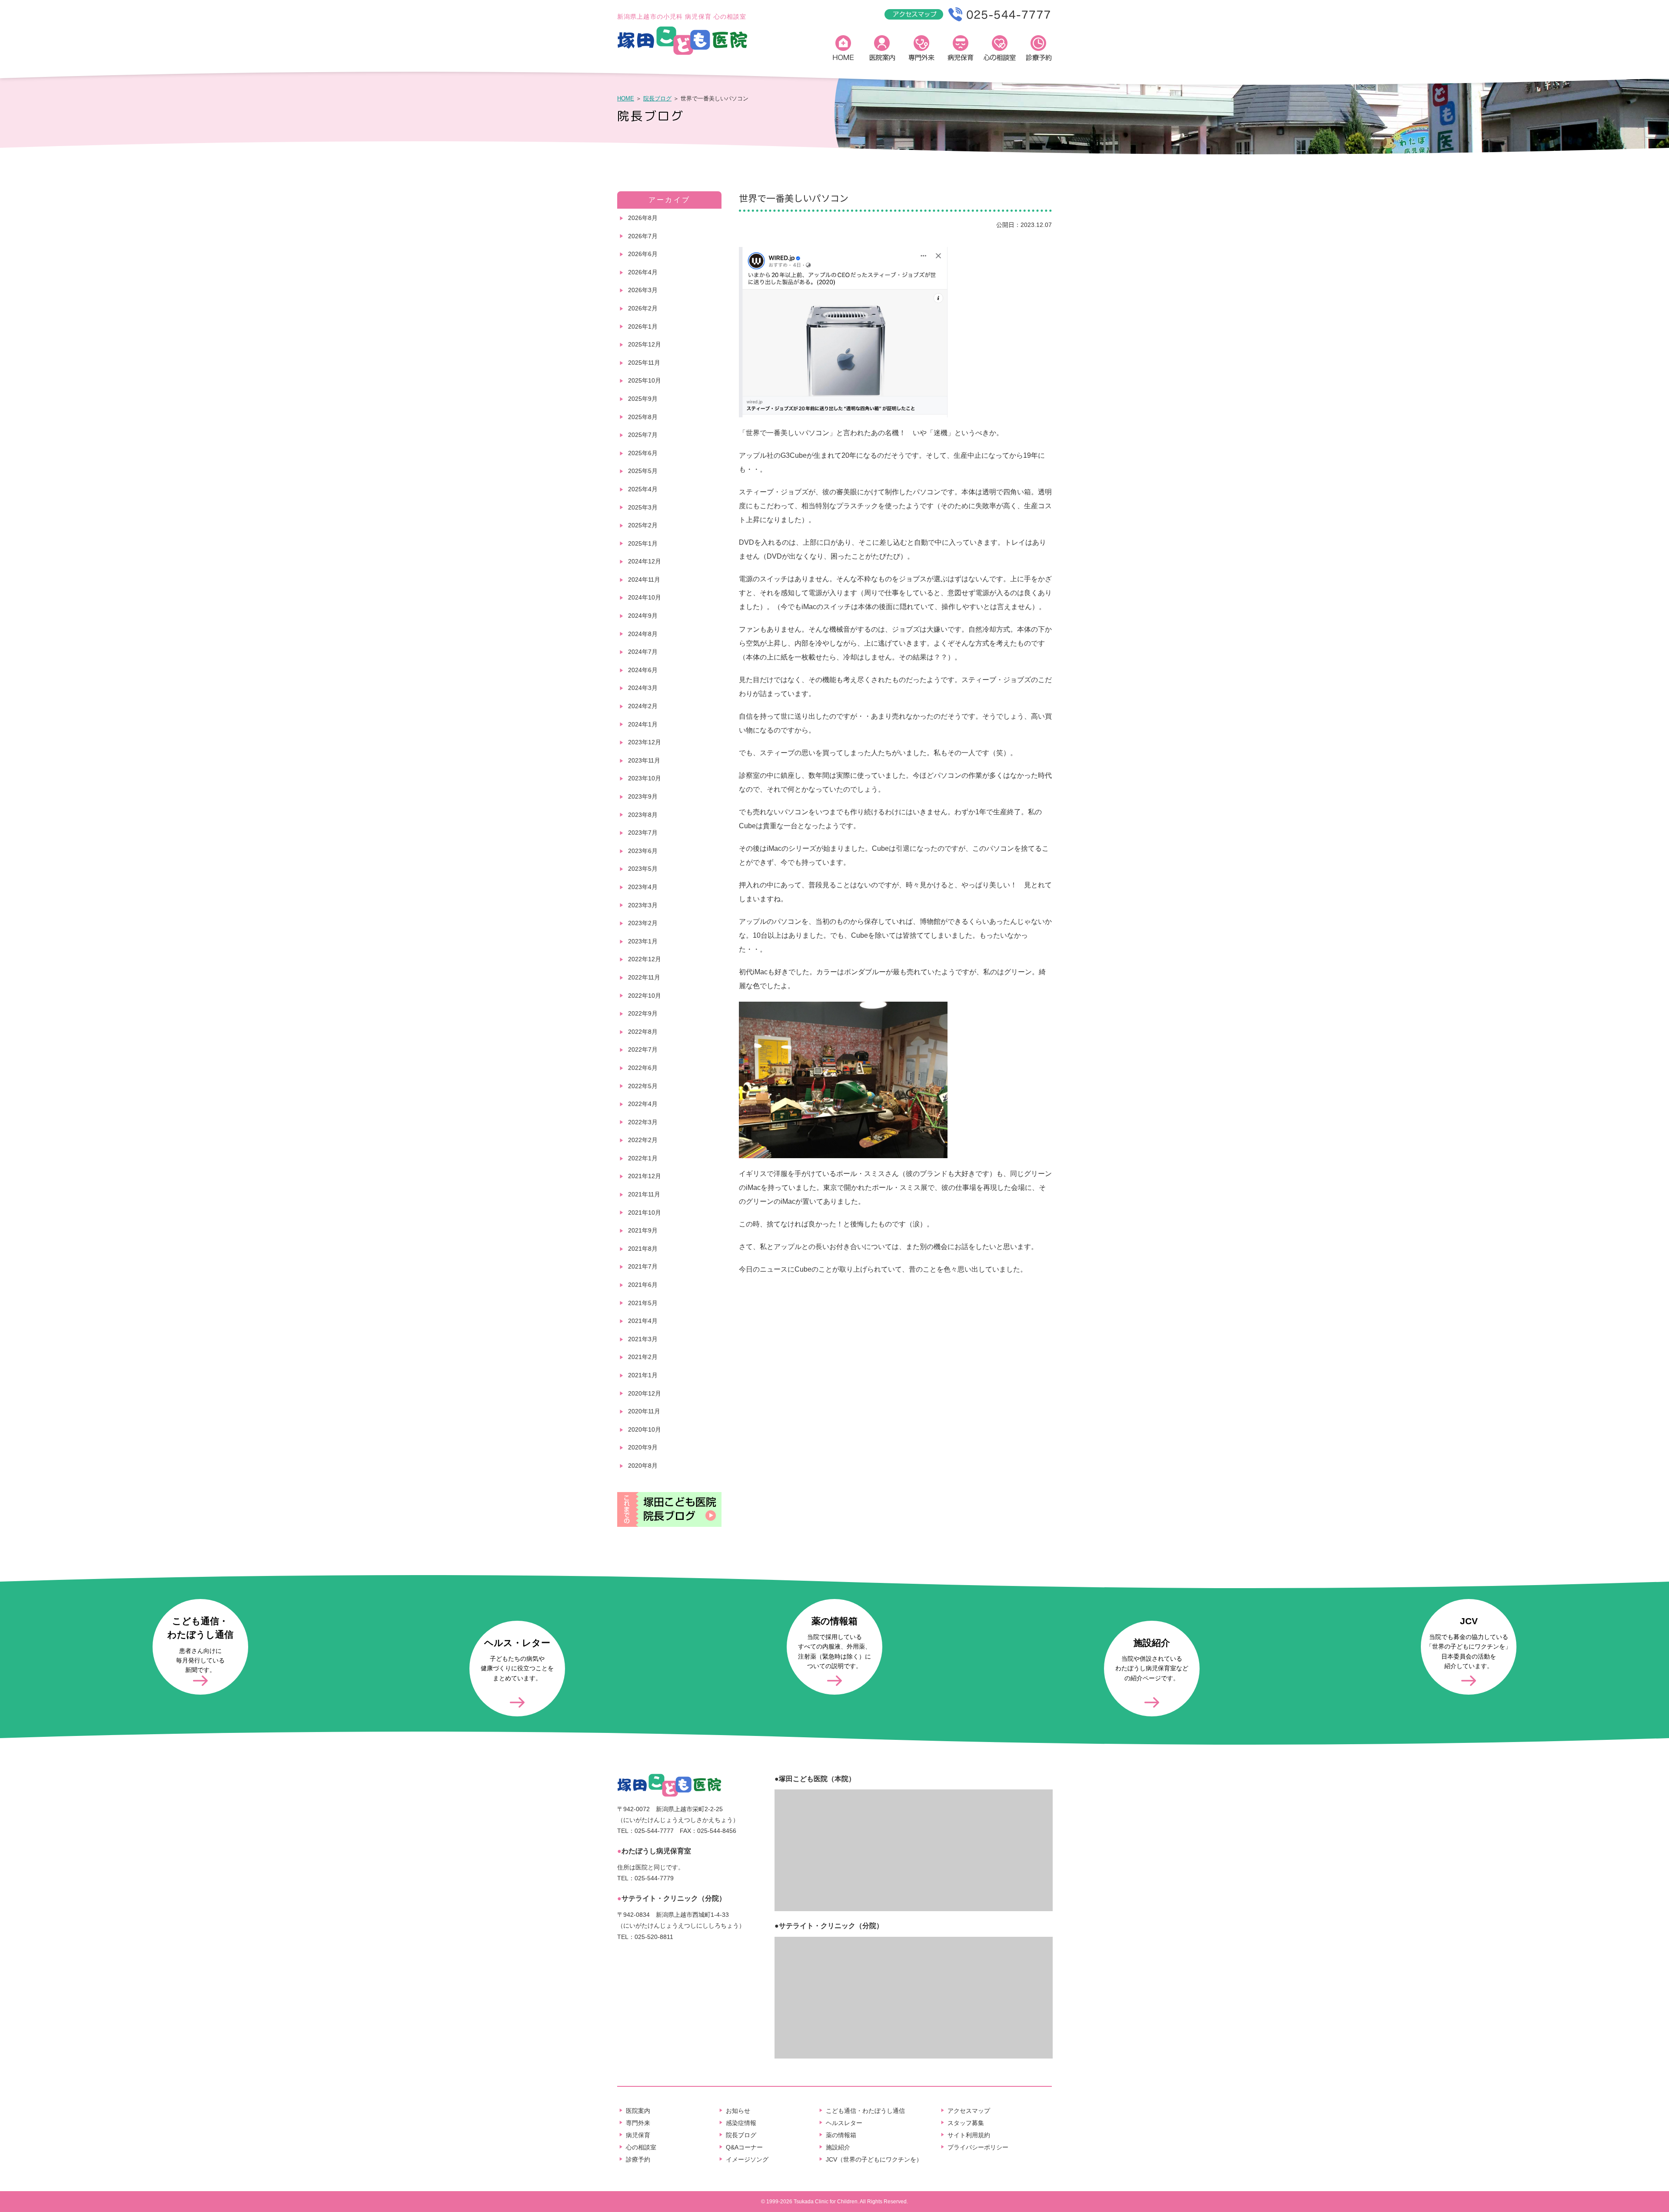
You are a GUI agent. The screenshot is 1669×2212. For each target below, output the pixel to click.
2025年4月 (643, 489)
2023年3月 (643, 905)
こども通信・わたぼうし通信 (865, 2111)
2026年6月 (643, 254)
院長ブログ (657, 98)
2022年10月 (645, 996)
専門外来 (921, 50)
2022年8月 (643, 1032)
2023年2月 (643, 923)
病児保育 (961, 50)
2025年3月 (643, 507)
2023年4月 (643, 887)
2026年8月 (643, 218)
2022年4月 (643, 1104)
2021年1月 (643, 1375)
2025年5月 (643, 471)
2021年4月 (643, 1321)
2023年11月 (644, 760)
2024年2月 (643, 706)
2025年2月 (643, 525)
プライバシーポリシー (978, 2147)
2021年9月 (643, 1230)
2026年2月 (643, 308)
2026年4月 (643, 272)
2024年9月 (643, 616)
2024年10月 (645, 597)
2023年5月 (643, 869)
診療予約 (1039, 50)
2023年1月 (643, 941)
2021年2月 (643, 1357)
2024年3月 (643, 688)
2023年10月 (645, 778)
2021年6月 (643, 1285)
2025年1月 (643, 543)
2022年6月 (643, 1068)
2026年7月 (643, 236)
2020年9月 (643, 1447)
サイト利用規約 (969, 2135)
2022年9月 (643, 1013)
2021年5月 (643, 1303)
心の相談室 (1000, 50)
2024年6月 (643, 670)
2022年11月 (644, 977)
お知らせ (738, 2111)
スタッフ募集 (966, 2123)
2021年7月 (643, 1266)
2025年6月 (643, 453)
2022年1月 (643, 1158)
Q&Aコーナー (744, 2147)
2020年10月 (645, 1429)
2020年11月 (644, 1411)
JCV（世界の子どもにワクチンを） (874, 2159)
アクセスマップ (969, 2111)
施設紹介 (838, 2147)
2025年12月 (645, 344)
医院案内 (882, 50)
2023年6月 (643, 851)
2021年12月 (645, 1176)
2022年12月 (645, 959)
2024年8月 (643, 634)
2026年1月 (643, 326)
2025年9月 (643, 399)
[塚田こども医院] (682, 53)
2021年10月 (645, 1213)
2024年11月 (644, 580)
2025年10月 (645, 380)
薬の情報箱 (841, 2135)
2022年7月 (643, 1049)
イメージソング (747, 2159)
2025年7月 (643, 435)
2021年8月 (643, 1249)
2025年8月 (643, 417)
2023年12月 (645, 742)
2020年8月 (643, 1466)
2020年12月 (645, 1393)
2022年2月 (643, 1140)
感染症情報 (741, 2123)
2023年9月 (643, 796)
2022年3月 (643, 1122)
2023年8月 (643, 815)
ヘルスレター (844, 2123)
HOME (843, 50)
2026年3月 (643, 290)
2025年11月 (644, 363)
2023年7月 (643, 833)
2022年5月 (643, 1086)
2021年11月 (644, 1194)
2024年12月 (645, 561)
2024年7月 (643, 652)
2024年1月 (643, 724)
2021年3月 (643, 1339)
